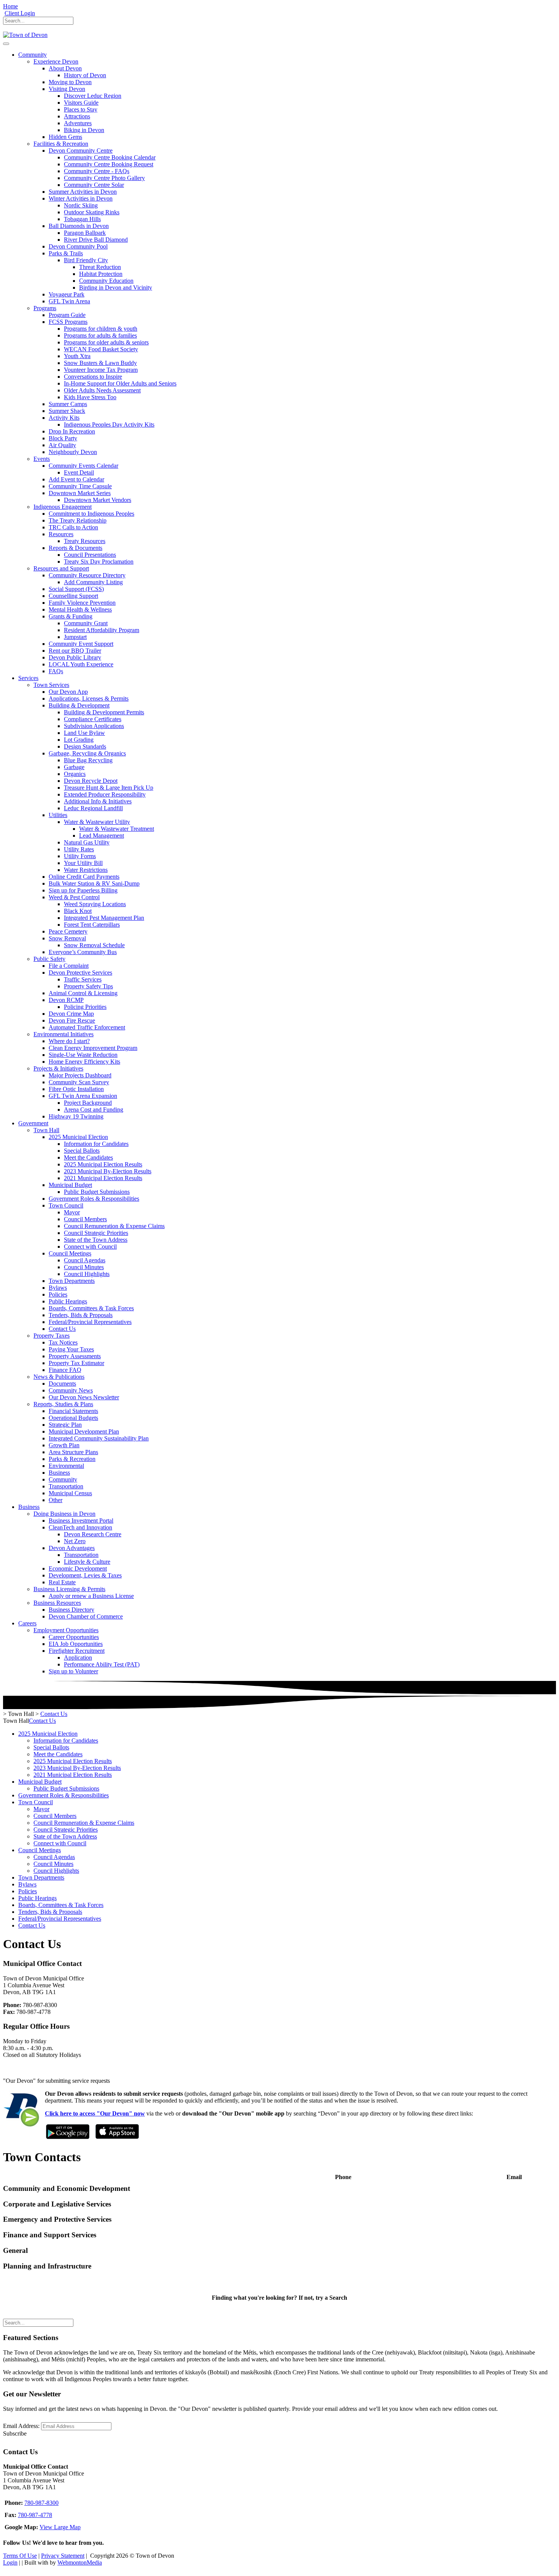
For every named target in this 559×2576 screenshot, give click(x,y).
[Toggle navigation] (6, 44)
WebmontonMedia (80, 2562)
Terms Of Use (20, 2556)
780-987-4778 (35, 2515)
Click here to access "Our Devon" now (95, 2113)
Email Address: (21, 2426)
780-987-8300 (41, 2503)
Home (10, 6)
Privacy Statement (63, 2556)
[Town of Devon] (25, 35)
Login (10, 2562)
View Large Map (60, 2527)
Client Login (20, 13)
